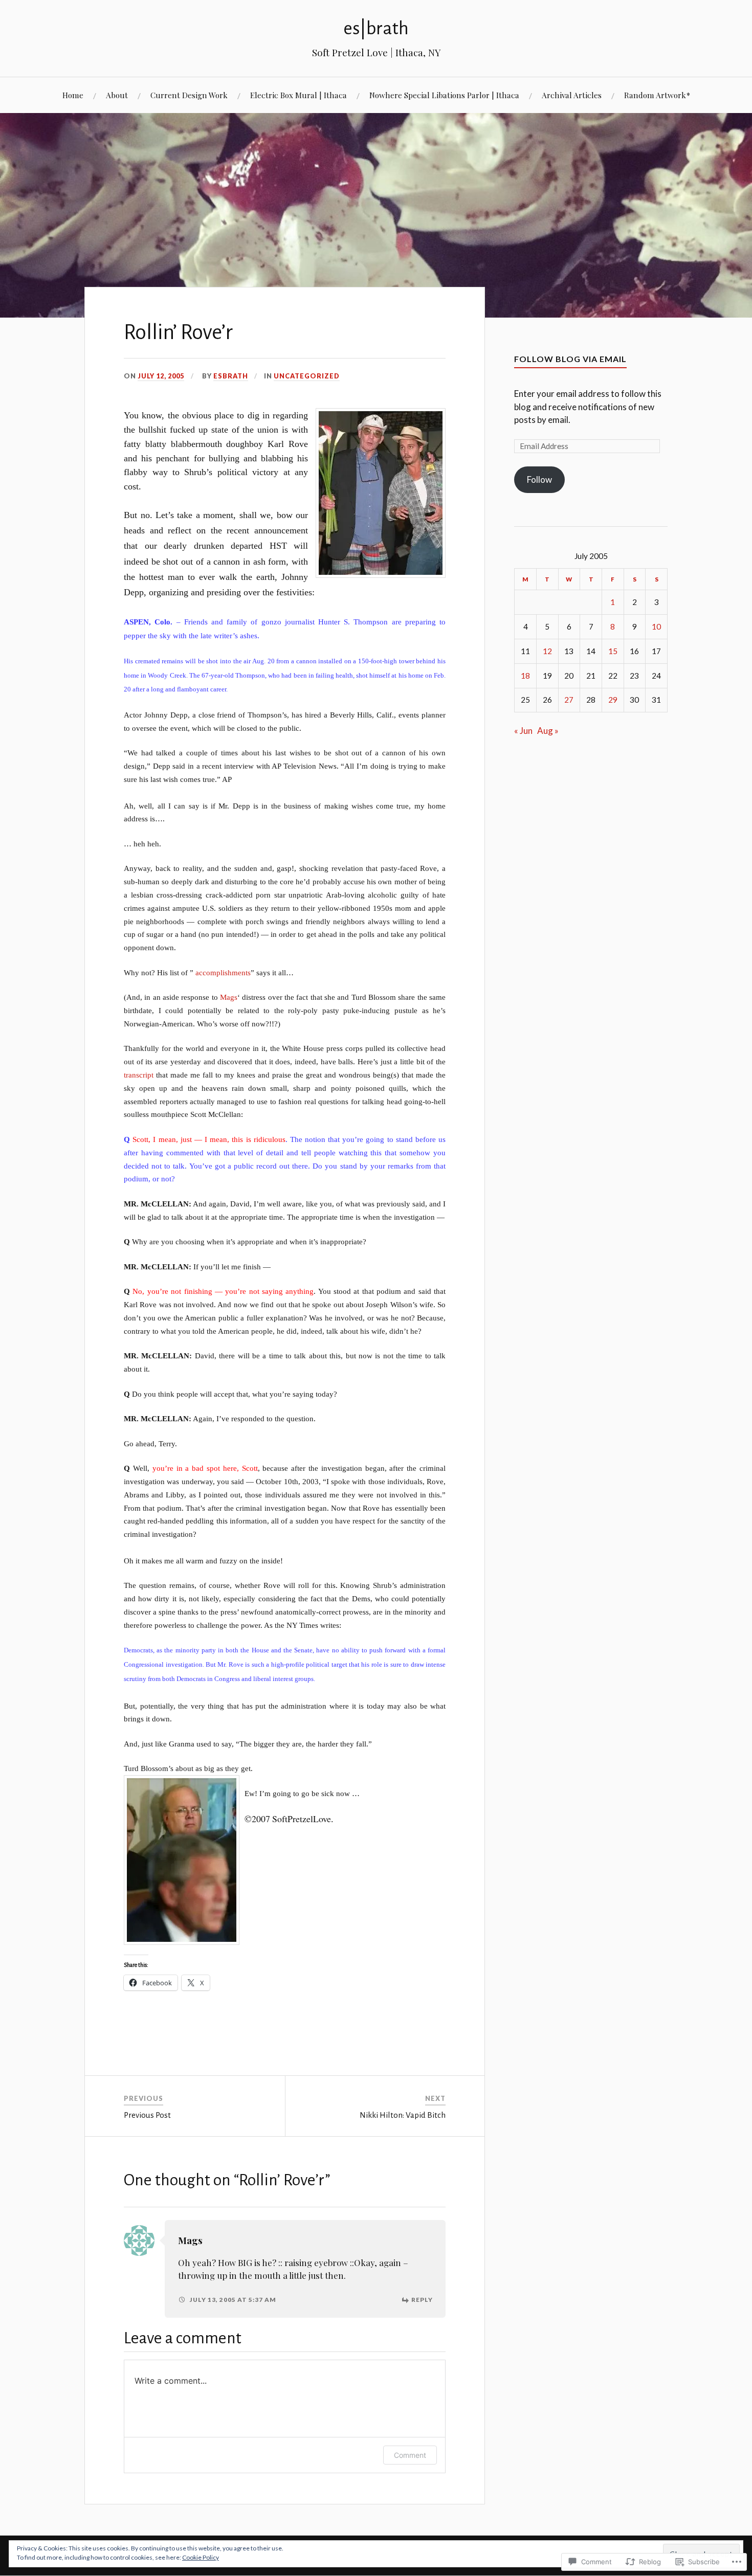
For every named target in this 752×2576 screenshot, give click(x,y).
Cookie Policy (201, 2557)
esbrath (231, 376)
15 (613, 651)
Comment (410, 2455)
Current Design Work (189, 95)
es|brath (376, 28)
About (117, 95)
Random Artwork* (657, 95)
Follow (539, 479)
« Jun (523, 731)
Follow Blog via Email (570, 359)
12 (547, 651)
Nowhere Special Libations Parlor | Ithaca (444, 95)
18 (525, 676)
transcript (139, 1075)
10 (656, 626)
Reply (422, 2300)
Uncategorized (307, 376)
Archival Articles (572, 95)
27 (569, 700)
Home (73, 95)
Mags (229, 997)
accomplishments (223, 972)
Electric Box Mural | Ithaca (298, 95)
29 (613, 700)
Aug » (548, 731)
